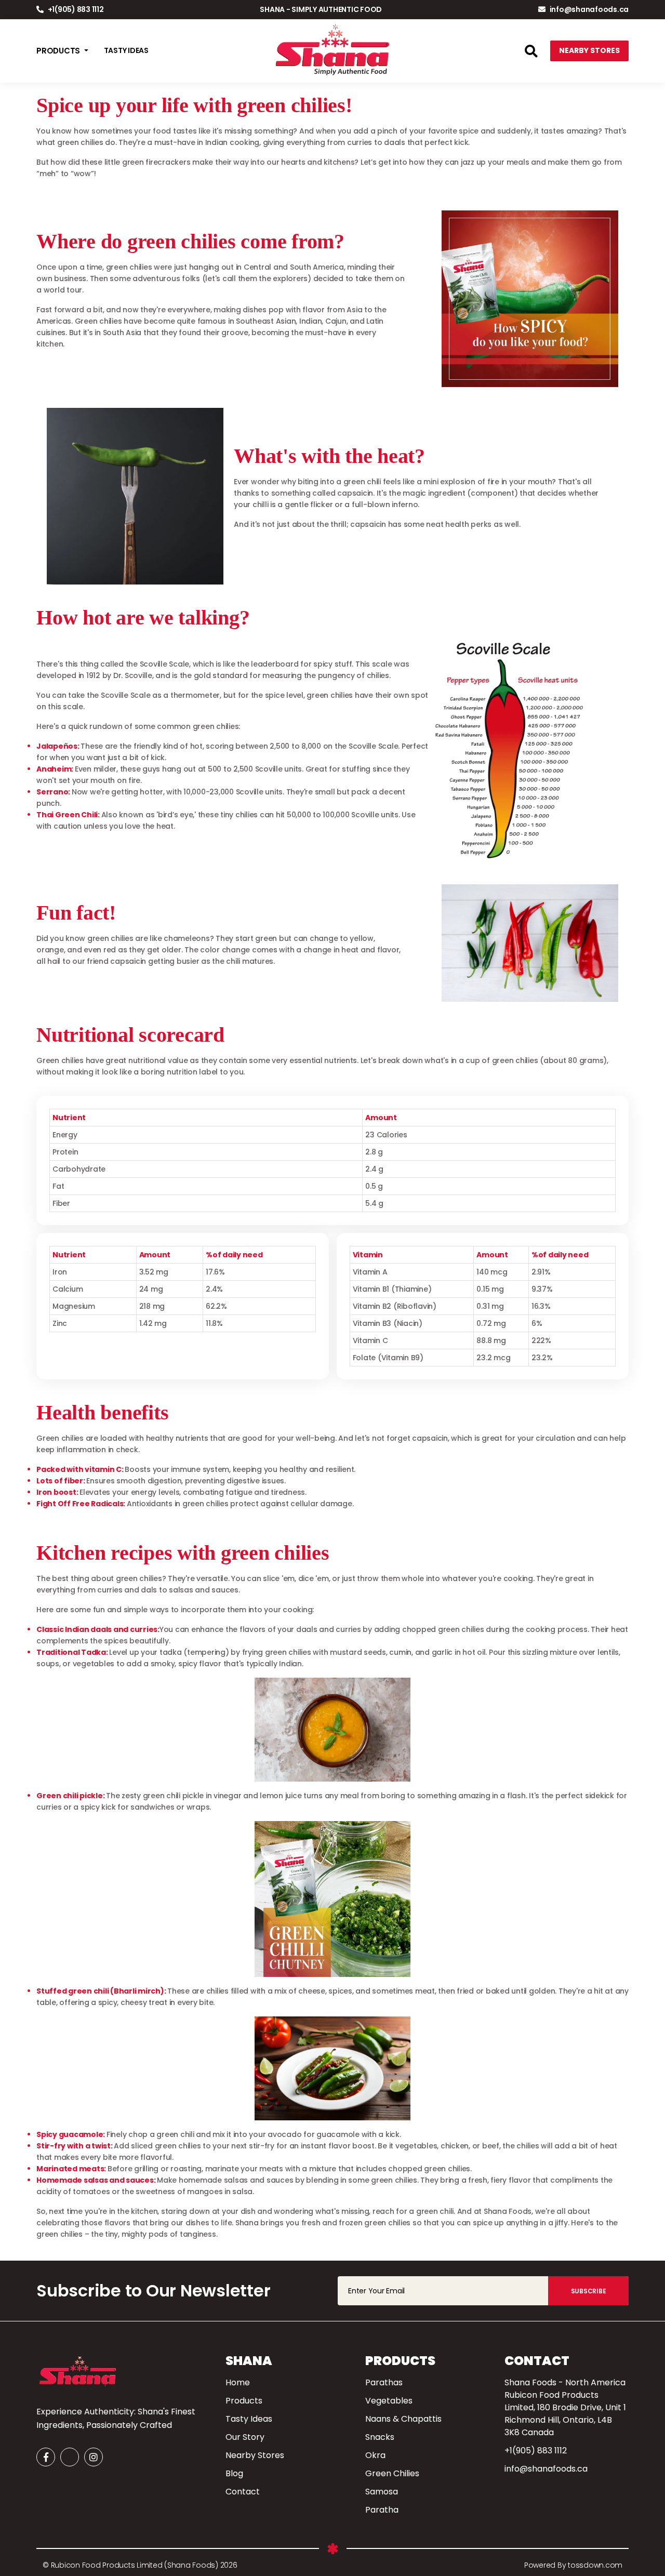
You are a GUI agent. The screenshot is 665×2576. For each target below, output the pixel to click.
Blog (234, 2473)
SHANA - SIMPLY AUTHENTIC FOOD (321, 9)
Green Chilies (392, 2473)
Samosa (382, 2492)
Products (244, 2401)
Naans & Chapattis (403, 2419)
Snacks (380, 2437)
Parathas (384, 2382)
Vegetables (389, 2401)
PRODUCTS (59, 51)
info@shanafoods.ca (589, 9)
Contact (243, 2492)
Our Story (245, 2437)
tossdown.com (594, 2565)
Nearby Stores (589, 50)
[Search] (531, 53)
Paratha (382, 2510)
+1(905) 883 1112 (75, 9)
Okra (375, 2455)
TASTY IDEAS (126, 50)
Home (238, 2382)
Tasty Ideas (249, 2419)
